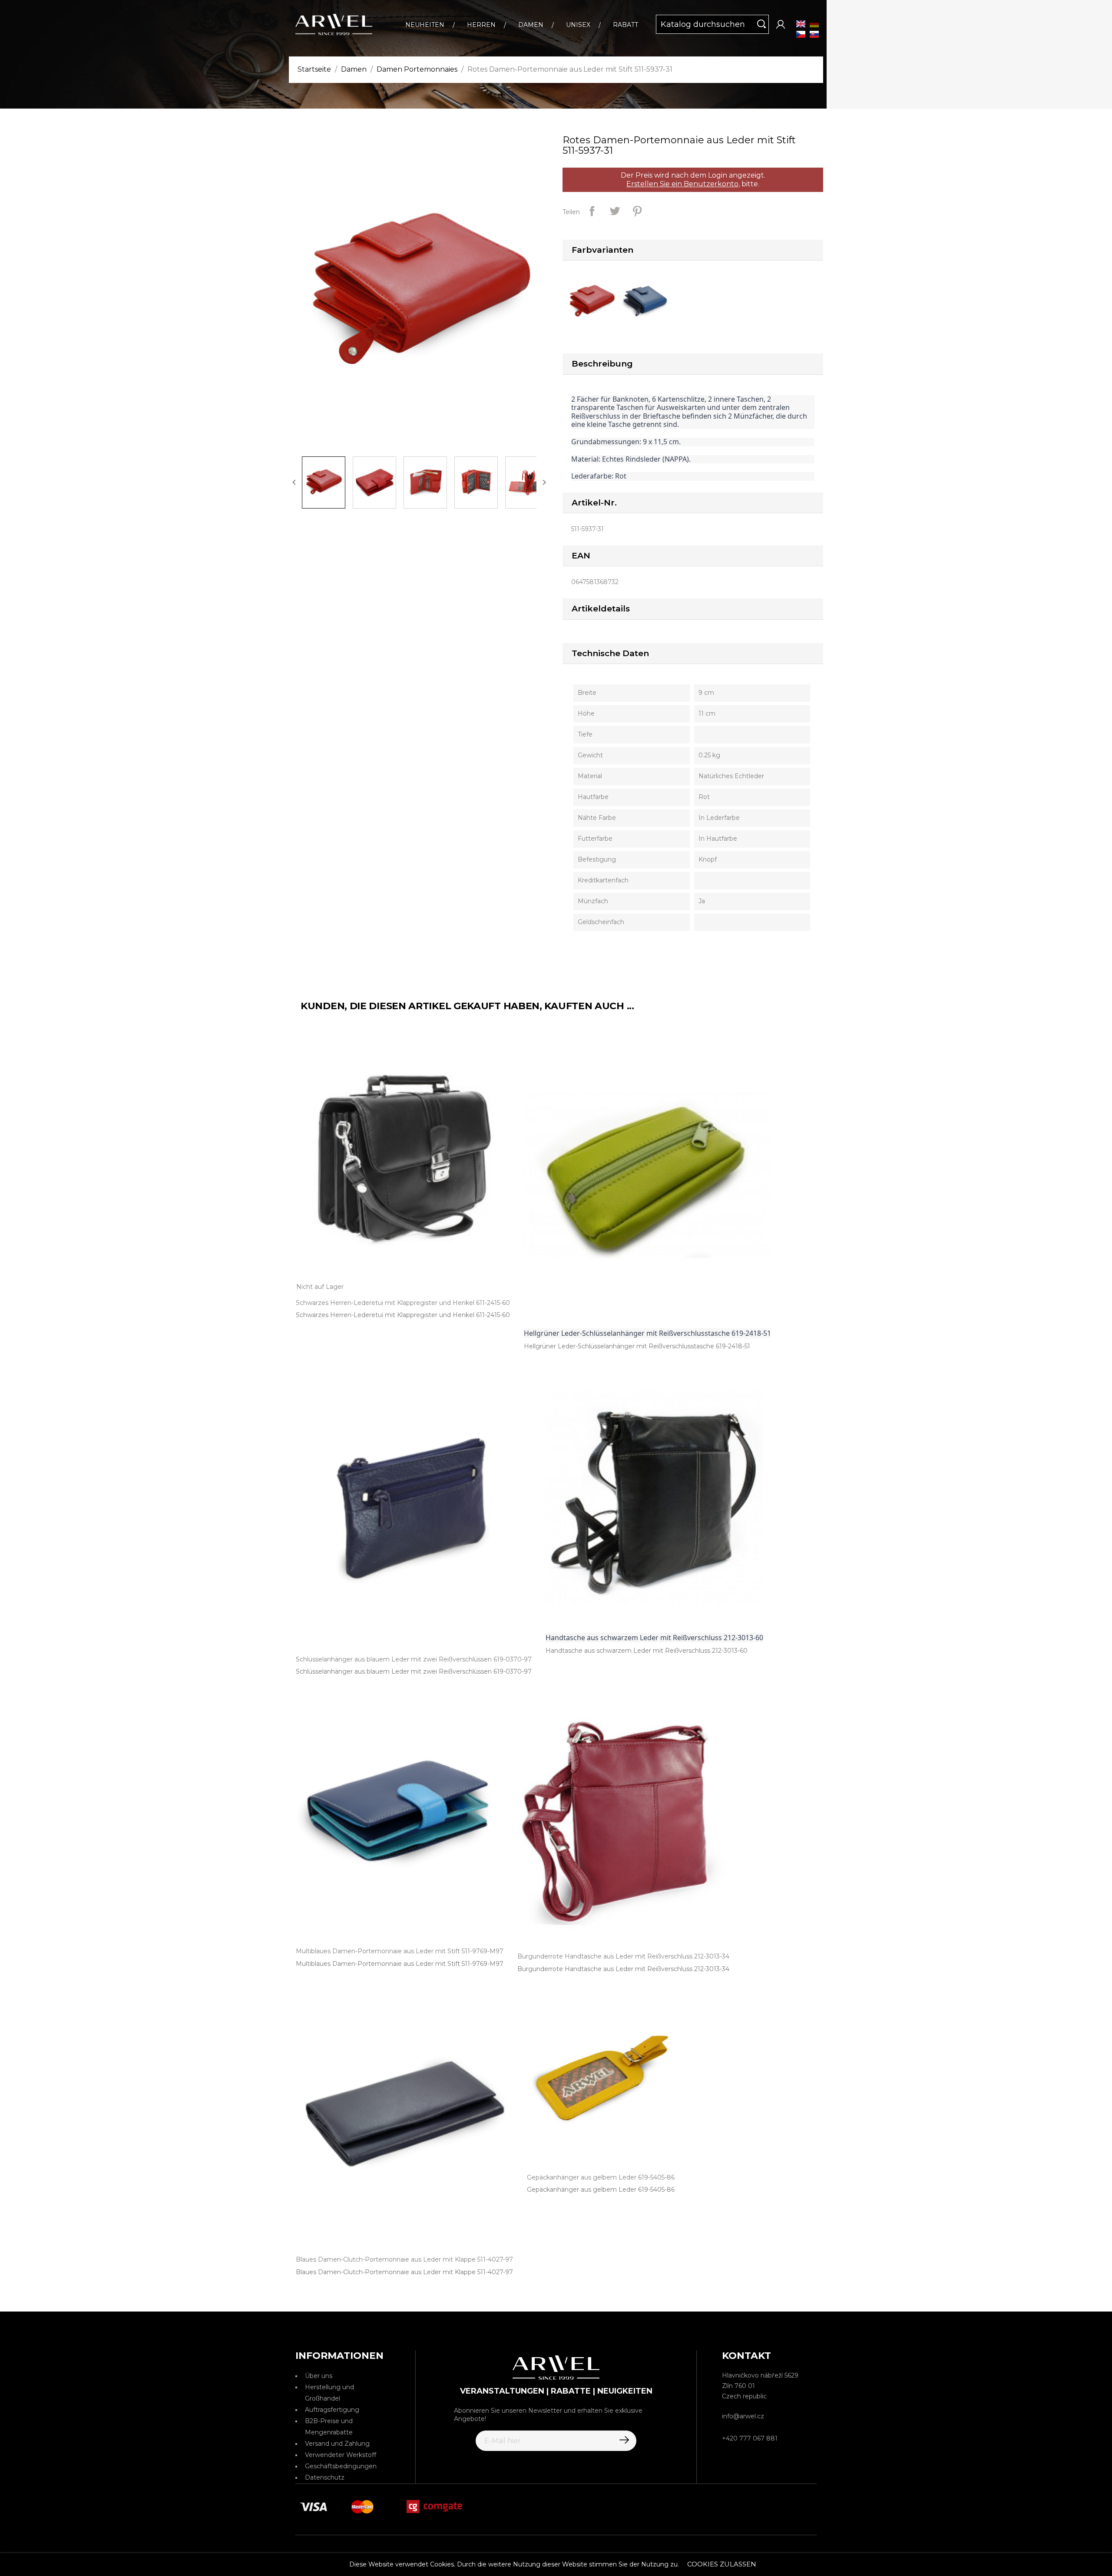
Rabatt (625, 25)
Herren (481, 25)
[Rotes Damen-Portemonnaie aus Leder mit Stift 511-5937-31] (594, 301)
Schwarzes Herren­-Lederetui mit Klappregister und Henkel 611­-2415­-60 (403, 1315)
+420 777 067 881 (750, 2438)
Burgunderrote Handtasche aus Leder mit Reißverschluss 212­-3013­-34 (623, 1969)
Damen (531, 25)
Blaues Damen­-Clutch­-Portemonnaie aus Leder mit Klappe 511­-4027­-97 (404, 2272)
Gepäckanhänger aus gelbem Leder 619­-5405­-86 (601, 2190)
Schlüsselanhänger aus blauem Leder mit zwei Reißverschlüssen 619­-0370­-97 (414, 1671)
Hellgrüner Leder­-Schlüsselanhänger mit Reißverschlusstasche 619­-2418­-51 (637, 1346)
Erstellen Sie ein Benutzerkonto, (683, 184)
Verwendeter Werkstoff (341, 2455)
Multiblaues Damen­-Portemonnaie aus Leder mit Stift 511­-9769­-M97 (400, 1964)
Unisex (578, 25)
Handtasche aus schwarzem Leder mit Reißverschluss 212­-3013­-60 (647, 1651)
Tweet (615, 211)
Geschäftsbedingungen (341, 2466)
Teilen (592, 211)
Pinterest (637, 211)
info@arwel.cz (743, 2416)
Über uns (319, 2376)
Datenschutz (325, 2477)
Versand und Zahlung (337, 2444)
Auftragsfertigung (332, 2410)
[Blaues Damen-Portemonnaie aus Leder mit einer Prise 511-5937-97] (648, 301)
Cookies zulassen (722, 2564)
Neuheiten (425, 25)
